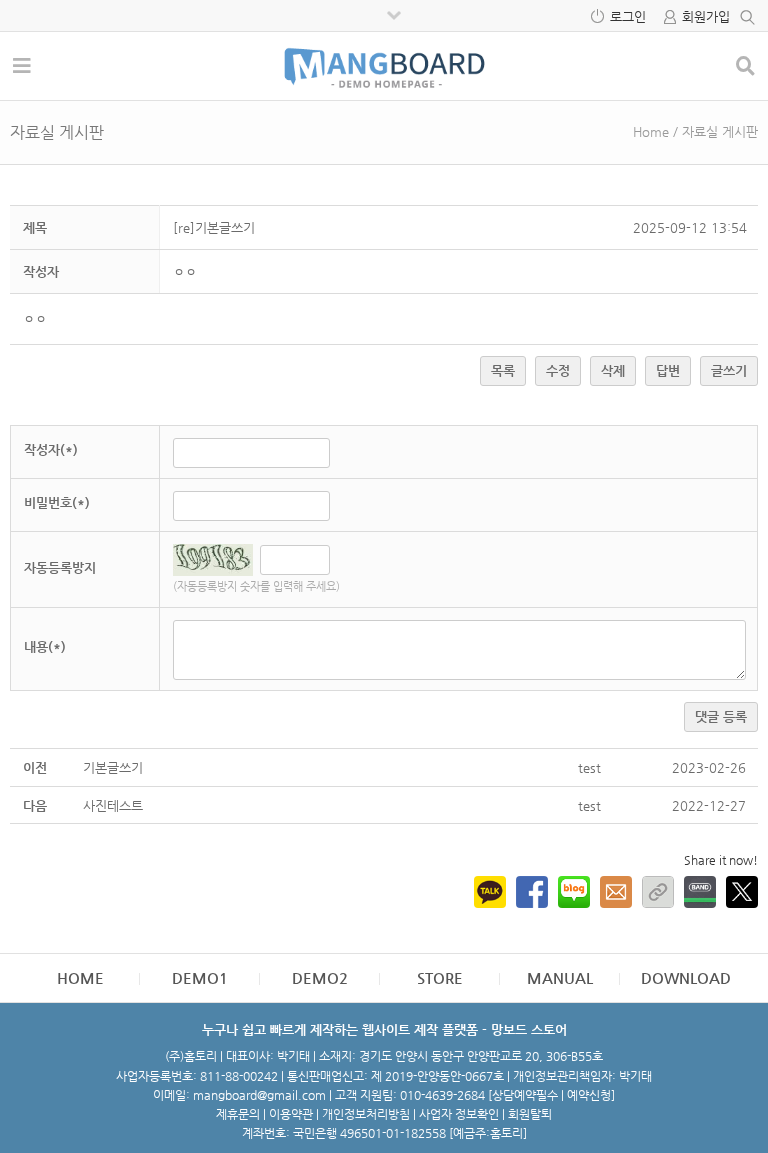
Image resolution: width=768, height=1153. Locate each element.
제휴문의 (238, 1114)
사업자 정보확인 (459, 1114)
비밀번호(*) (57, 502)
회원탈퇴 (530, 1114)
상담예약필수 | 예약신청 (551, 1095)
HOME (80, 977)
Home (651, 131)
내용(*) (45, 646)
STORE (440, 977)
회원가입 (706, 16)
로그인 (628, 16)
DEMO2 (320, 977)
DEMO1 (200, 977)
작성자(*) (51, 449)
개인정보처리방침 (366, 1114)
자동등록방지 (60, 567)
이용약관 (291, 1114)
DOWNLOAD (686, 977)
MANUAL (560, 977)
